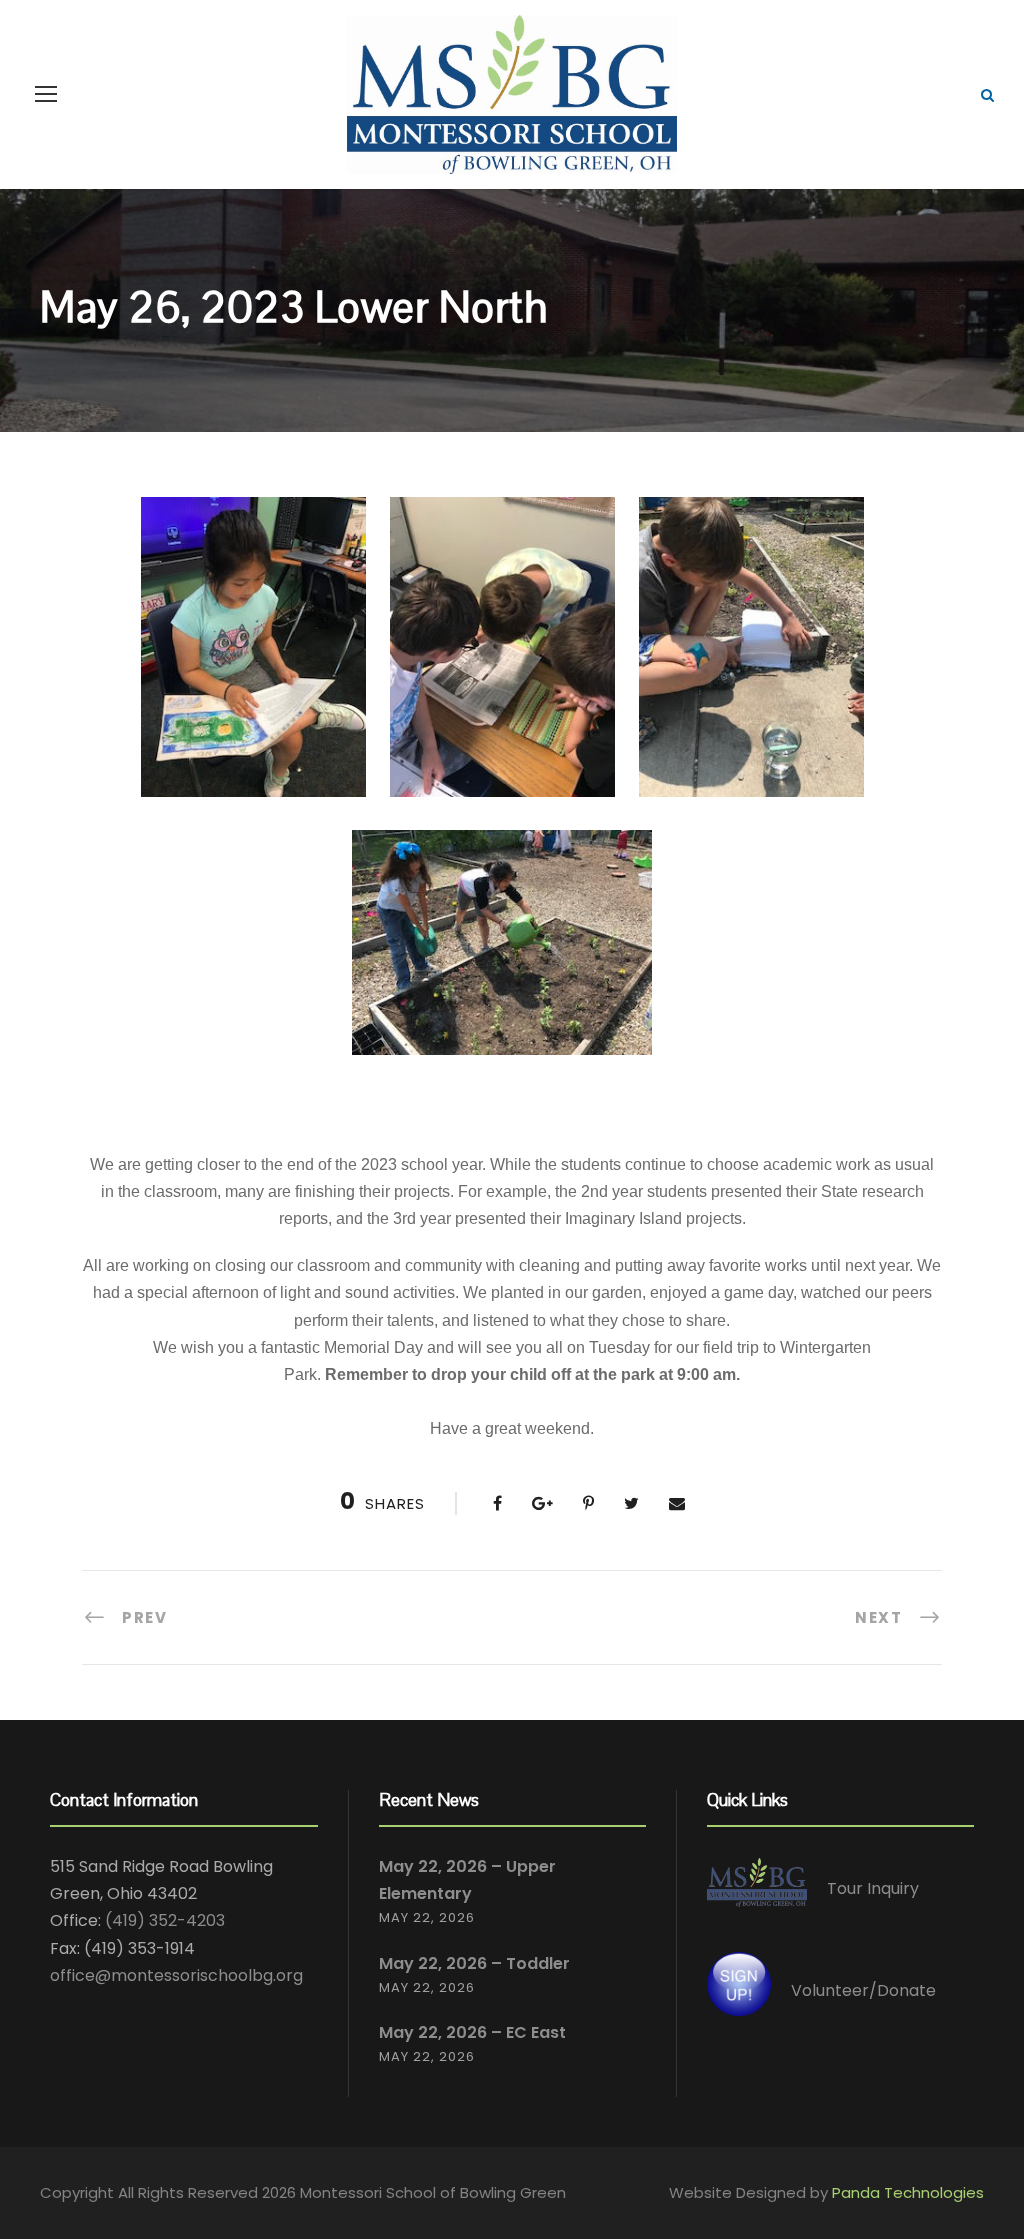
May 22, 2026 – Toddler (474, 1963)
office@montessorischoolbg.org (176, 1975)
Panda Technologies (908, 2192)
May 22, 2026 (427, 1917)
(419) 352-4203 (165, 1920)
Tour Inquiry (873, 1888)
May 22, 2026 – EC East (472, 2032)
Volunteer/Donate (863, 1990)
